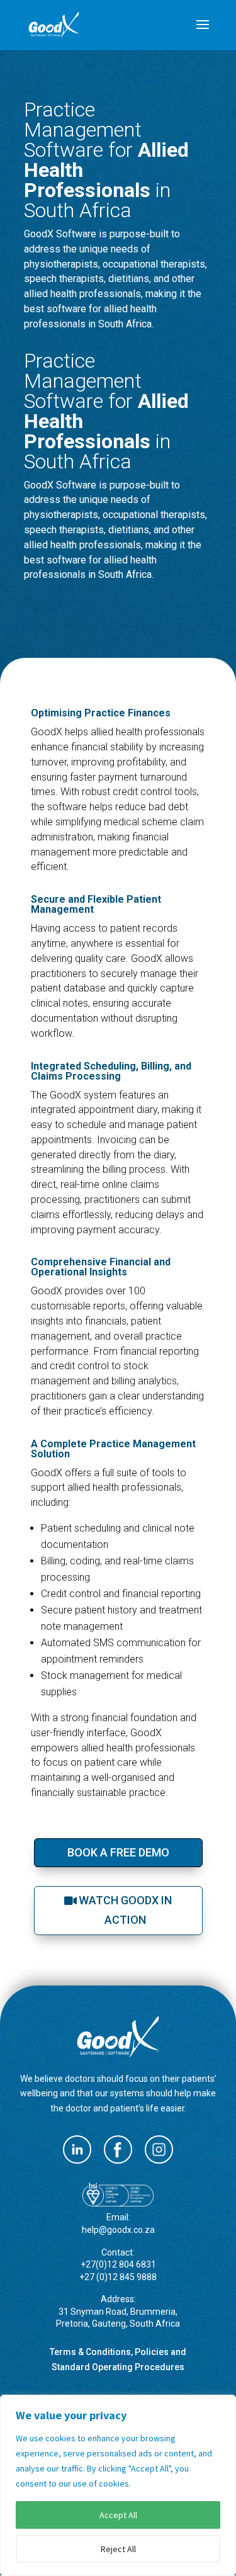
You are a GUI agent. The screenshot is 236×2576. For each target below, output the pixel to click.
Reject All (118, 2549)
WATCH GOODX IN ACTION (125, 1910)
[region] (118, 2485)
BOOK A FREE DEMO (118, 1852)
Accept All (118, 2515)
